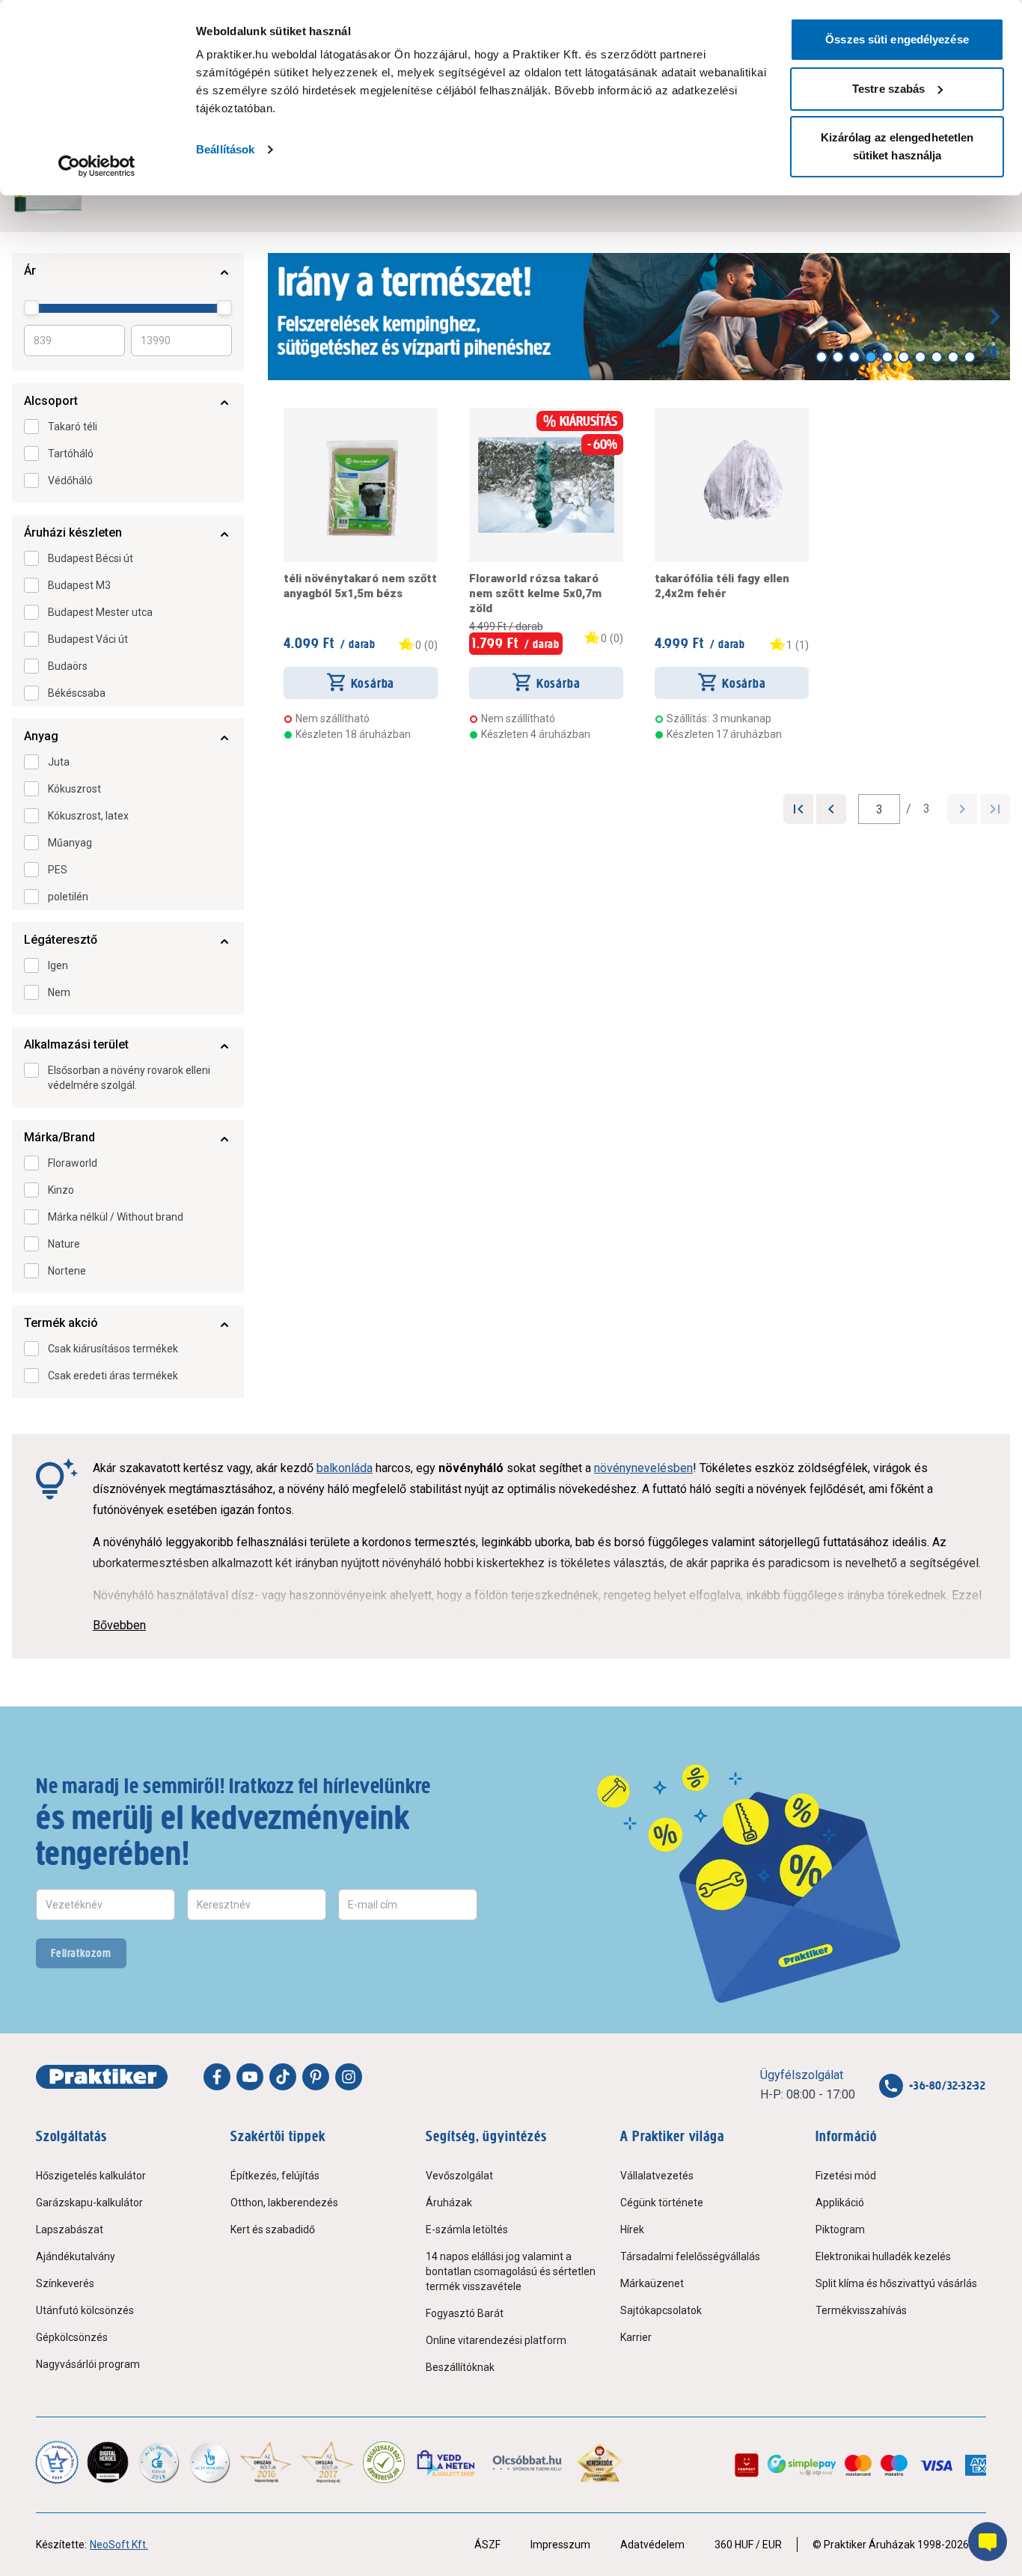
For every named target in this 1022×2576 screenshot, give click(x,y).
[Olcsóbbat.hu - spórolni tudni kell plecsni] (528, 2462)
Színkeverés (65, 2283)
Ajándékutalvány (76, 2256)
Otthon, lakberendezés (284, 2203)
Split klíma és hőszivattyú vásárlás (896, 2283)
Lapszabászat (70, 2229)
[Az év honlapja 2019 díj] (209, 2462)
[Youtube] (250, 2077)
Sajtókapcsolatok (661, 2310)
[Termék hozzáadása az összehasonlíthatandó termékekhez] (310, 414)
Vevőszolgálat (459, 2176)
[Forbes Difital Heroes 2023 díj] (108, 2462)
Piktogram (840, 2229)
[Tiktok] (283, 2077)
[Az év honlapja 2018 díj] (159, 2462)
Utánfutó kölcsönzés (85, 2310)
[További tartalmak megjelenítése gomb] (995, 317)
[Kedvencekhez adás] (290, 414)
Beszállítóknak (460, 2367)
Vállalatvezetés (657, 2176)
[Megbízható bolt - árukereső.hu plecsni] (384, 2462)
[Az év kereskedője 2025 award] (600, 2462)
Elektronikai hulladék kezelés (883, 2256)
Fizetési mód (846, 2176)
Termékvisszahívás (861, 2310)
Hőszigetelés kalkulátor (91, 2176)
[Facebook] (217, 2077)
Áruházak (449, 2203)
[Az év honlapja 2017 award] (328, 2462)
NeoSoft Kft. (119, 2545)
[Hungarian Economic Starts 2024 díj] (57, 2462)
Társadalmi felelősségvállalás (690, 2256)
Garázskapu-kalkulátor (89, 2203)
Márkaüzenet (652, 2283)
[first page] (798, 809)
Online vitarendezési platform (496, 2340)
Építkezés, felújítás (275, 2176)
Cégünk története (662, 2203)
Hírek (632, 2229)
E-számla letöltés (467, 2229)
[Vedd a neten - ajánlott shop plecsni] (447, 2462)
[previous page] (831, 809)
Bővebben (119, 1625)
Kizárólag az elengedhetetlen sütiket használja (897, 146)
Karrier (636, 2337)
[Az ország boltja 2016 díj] (266, 2462)
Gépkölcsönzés (72, 2337)
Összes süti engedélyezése (897, 39)
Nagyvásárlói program (88, 2364)
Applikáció (840, 2203)
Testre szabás (888, 89)
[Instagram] (349, 2077)
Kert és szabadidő (273, 2229)
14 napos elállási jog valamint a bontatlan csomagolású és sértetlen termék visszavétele (511, 2271)
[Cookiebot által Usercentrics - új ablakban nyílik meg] (97, 166)
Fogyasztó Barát (465, 2313)
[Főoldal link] (102, 2077)
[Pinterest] (316, 2077)
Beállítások (225, 149)
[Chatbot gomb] (988, 2542)
